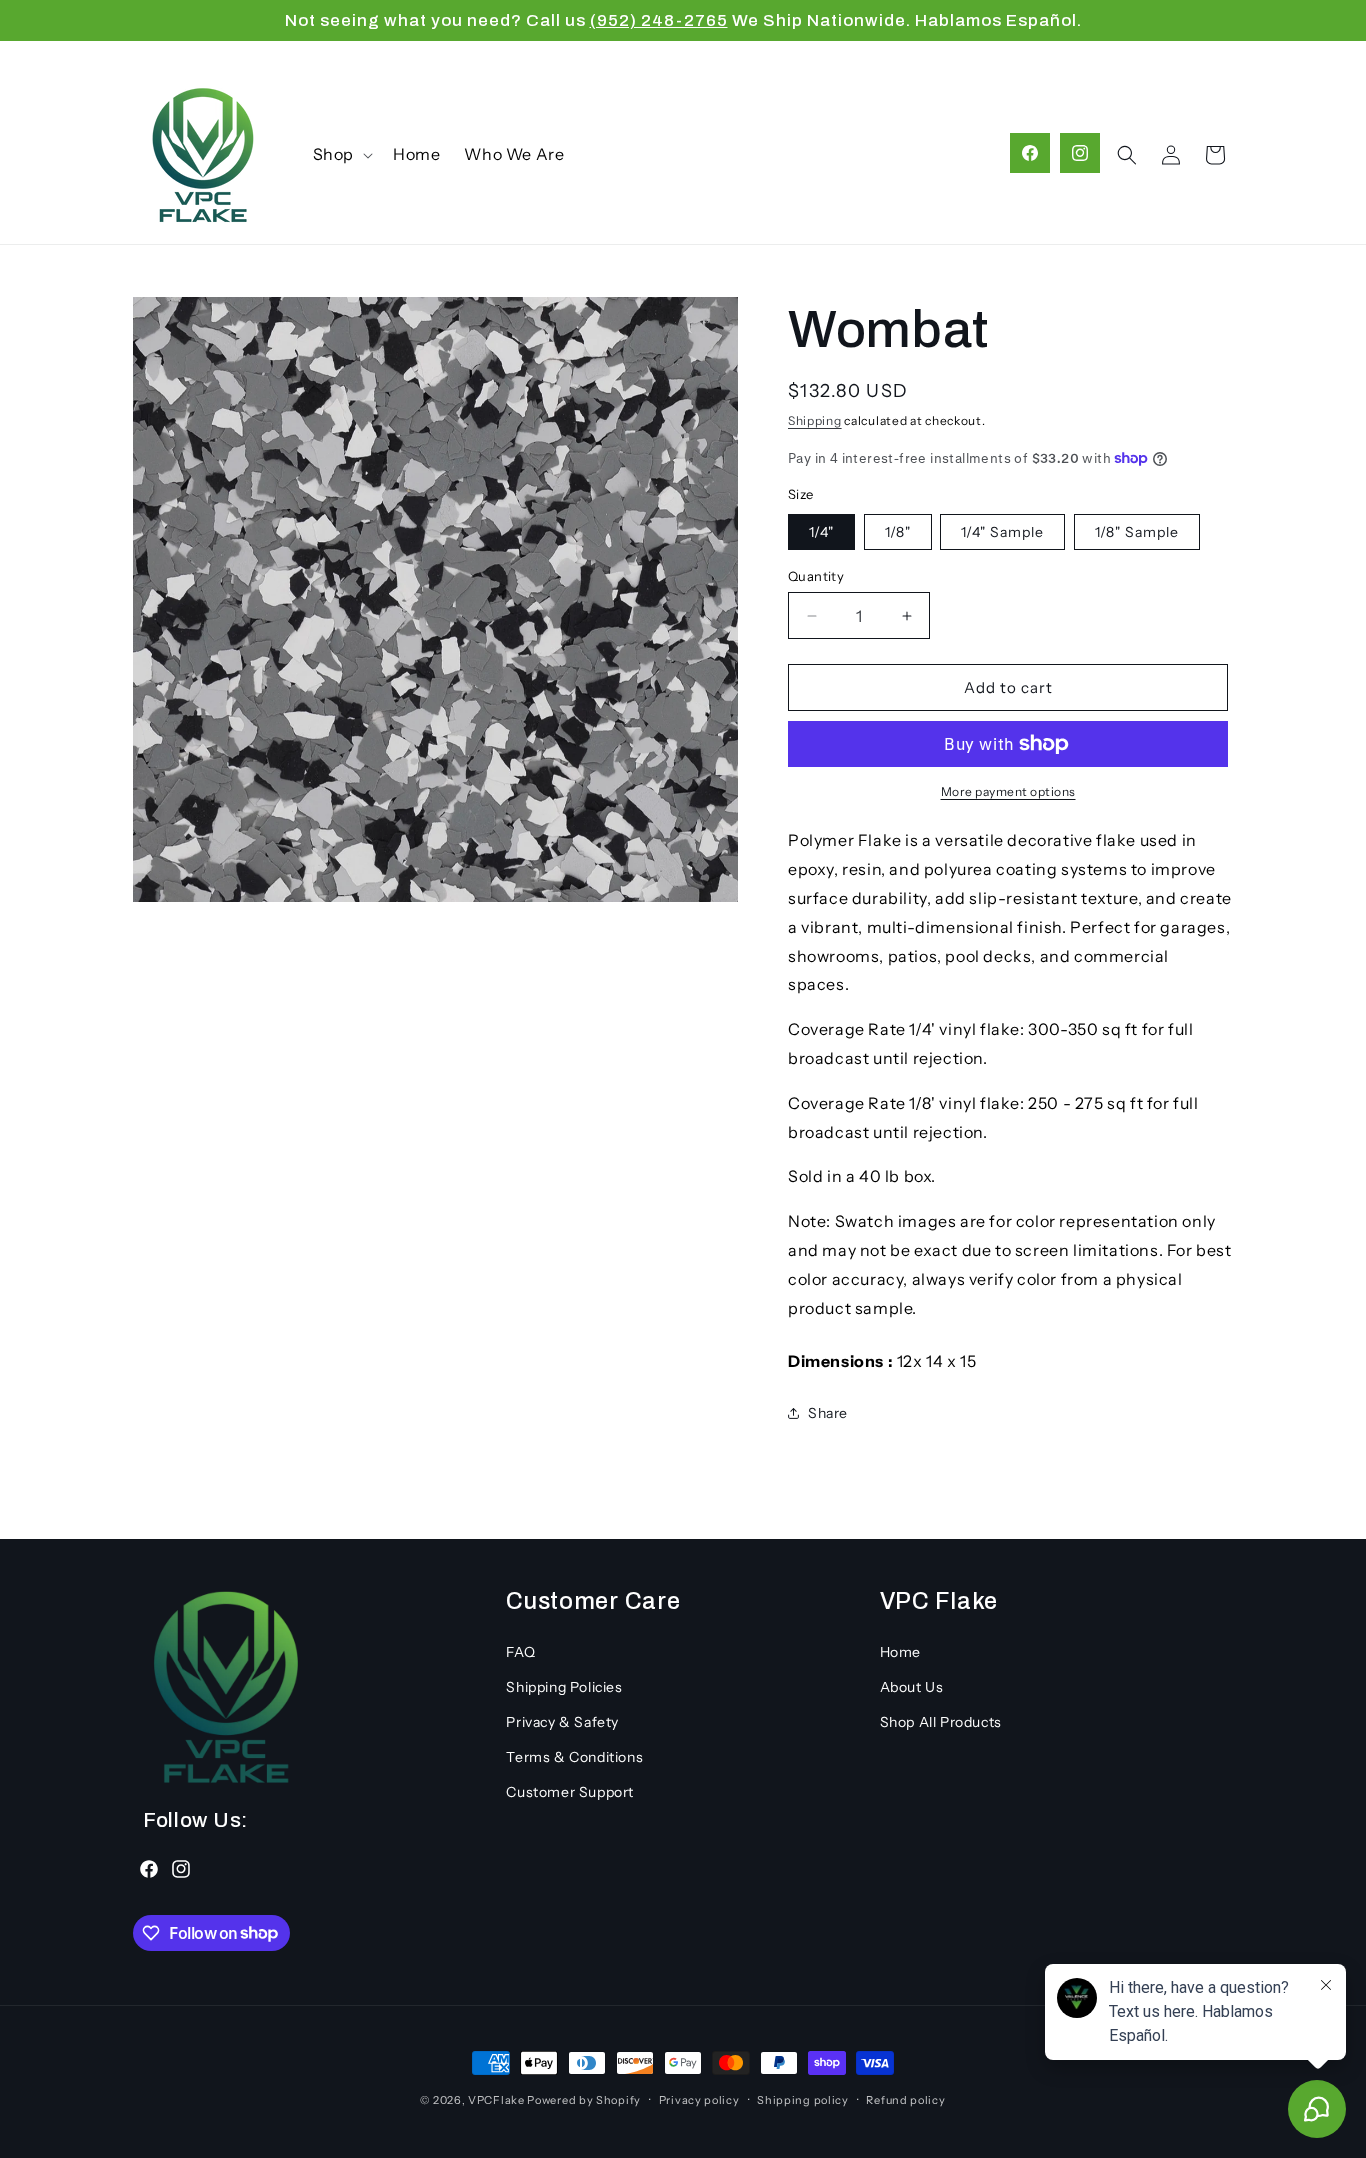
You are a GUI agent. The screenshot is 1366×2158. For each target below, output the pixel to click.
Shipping (815, 420)
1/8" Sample (1137, 532)
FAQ (520, 1651)
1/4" (821, 532)
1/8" (898, 532)
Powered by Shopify (584, 2100)
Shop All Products (941, 1721)
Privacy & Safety (562, 1721)
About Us (912, 1686)
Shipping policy (803, 2099)
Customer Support (570, 1792)
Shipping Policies (564, 1686)
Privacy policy (699, 2099)
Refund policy (905, 2099)
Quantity (816, 576)
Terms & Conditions (574, 1757)
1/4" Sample (1002, 532)
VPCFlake (496, 2100)
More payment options (1008, 791)
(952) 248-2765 (659, 20)
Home (900, 1651)
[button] (341, 154)
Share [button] (828, 1413)
